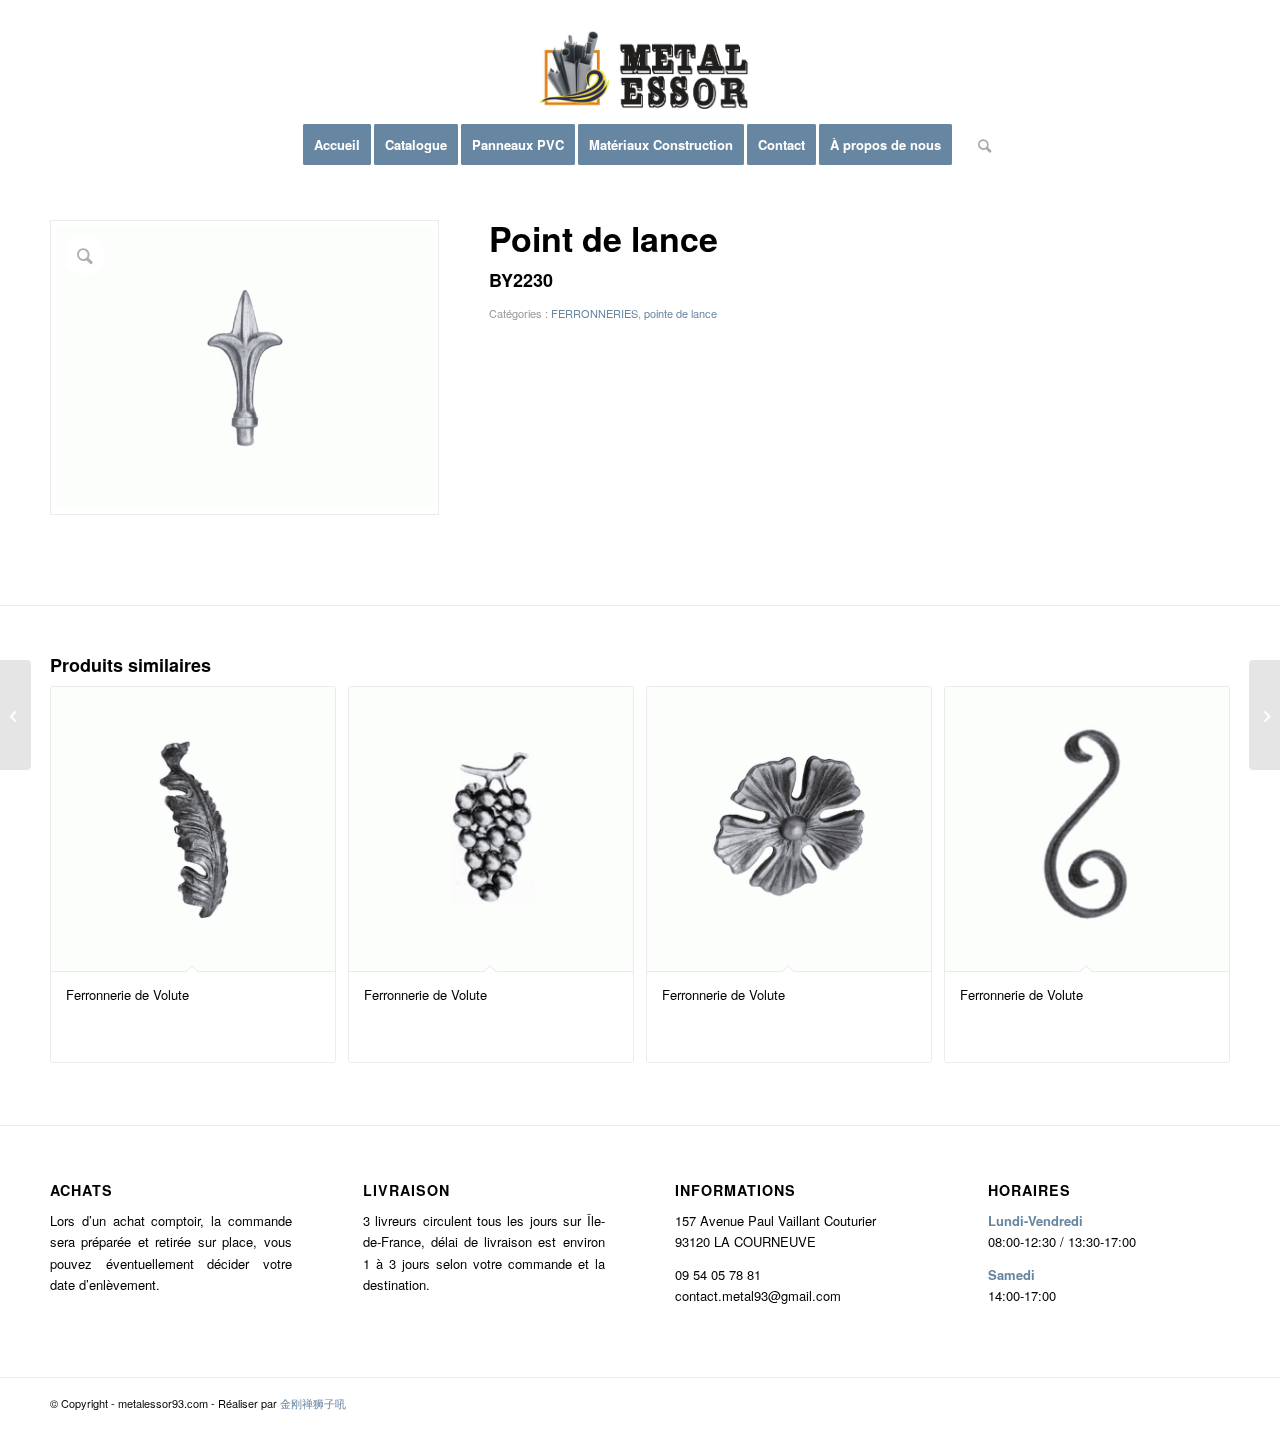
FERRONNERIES (594, 313)
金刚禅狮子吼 (313, 1403)
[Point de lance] (15, 715)
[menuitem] (337, 145)
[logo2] (640, 75)
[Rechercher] (978, 145)
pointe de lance (680, 313)
